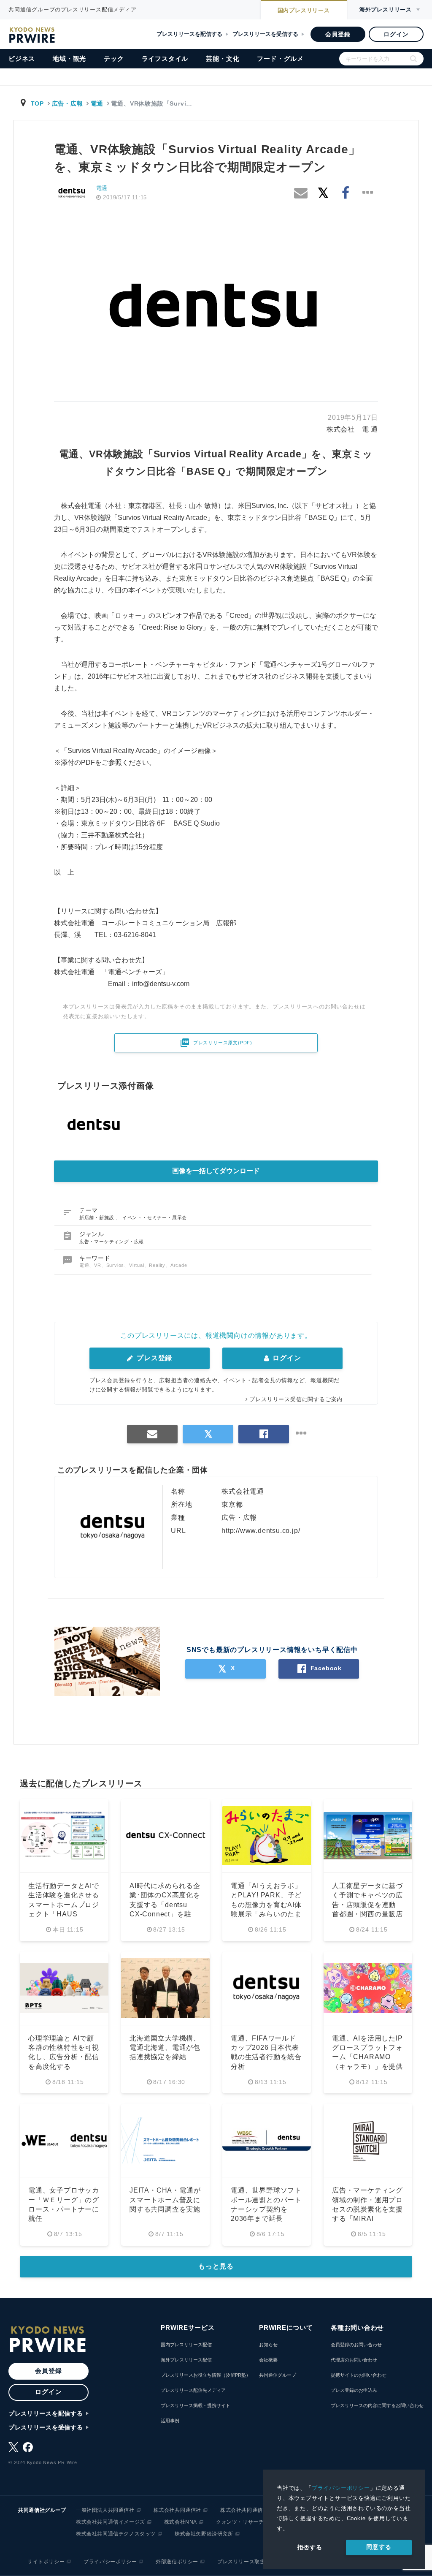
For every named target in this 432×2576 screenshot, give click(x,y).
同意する (379, 2547)
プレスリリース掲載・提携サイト (196, 2405)
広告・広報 (67, 103)
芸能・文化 (223, 58)
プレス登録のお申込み (354, 2390)
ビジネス (22, 58)
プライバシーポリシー (341, 2488)
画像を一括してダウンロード (216, 1171)
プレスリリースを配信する (189, 34)
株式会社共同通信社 (177, 2510)
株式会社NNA (181, 2522)
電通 (97, 103)
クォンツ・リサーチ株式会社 (251, 2522)
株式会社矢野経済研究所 (204, 2534)
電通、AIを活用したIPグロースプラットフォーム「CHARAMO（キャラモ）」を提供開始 (367, 2057)
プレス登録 (153, 1358)
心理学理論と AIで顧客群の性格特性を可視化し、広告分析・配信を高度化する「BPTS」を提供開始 (64, 2057)
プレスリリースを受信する (265, 34)
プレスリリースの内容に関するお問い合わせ (377, 2405)
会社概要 (268, 2360)
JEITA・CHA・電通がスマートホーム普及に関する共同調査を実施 (165, 2200)
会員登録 (338, 34)
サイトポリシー (46, 2562)
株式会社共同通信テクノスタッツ (116, 2534)
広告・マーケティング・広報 (112, 1242)
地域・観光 (69, 58)
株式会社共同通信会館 (247, 2510)
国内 (304, 10)
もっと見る (216, 2266)
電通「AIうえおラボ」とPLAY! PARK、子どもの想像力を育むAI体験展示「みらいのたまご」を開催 (266, 1905)
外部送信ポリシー (177, 2562)
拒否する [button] (310, 2547)
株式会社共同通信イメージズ (111, 2522)
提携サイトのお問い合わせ (359, 2375)
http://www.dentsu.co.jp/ (261, 1531)
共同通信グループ (278, 2375)
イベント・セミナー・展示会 (155, 1217)
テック (114, 58)
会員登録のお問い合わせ (356, 2345)
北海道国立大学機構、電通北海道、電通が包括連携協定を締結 (165, 2048)
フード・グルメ (280, 58)
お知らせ (268, 2345)
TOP (37, 103)
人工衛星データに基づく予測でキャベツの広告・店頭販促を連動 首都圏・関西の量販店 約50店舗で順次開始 (367, 1905)
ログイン (396, 34)
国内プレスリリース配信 (186, 2345)
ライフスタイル (165, 58)
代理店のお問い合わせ (354, 2360)
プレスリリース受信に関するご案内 (296, 1399)
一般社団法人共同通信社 (105, 2510)
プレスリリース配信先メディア (193, 2390)
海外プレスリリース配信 (186, 2360)
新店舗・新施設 (97, 1217)
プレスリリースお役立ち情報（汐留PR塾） (206, 2375)
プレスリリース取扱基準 (247, 2562)
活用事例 (170, 2421)
